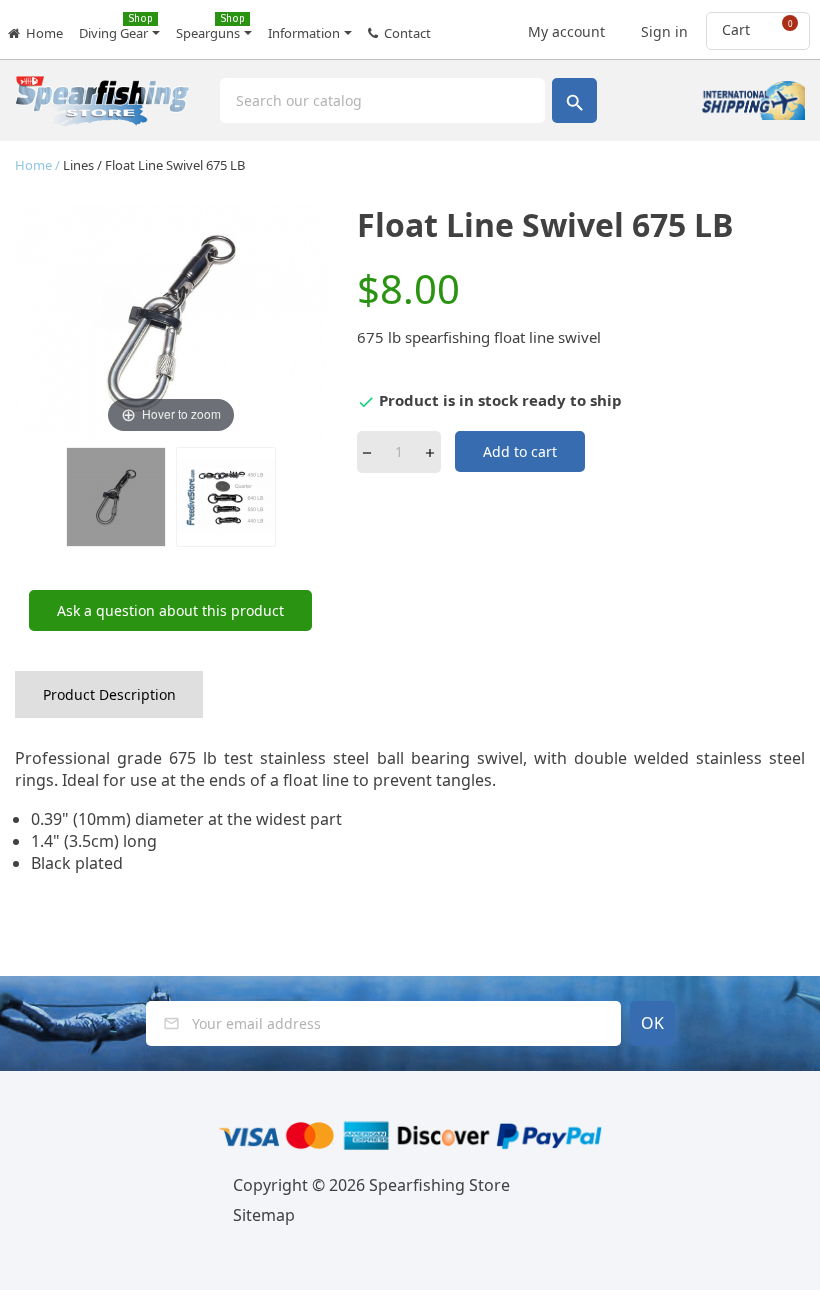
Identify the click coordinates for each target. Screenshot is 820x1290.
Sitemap (264, 1215)
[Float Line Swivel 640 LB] (116, 497)
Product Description (109, 694)
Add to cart (520, 451)
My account (564, 26)
